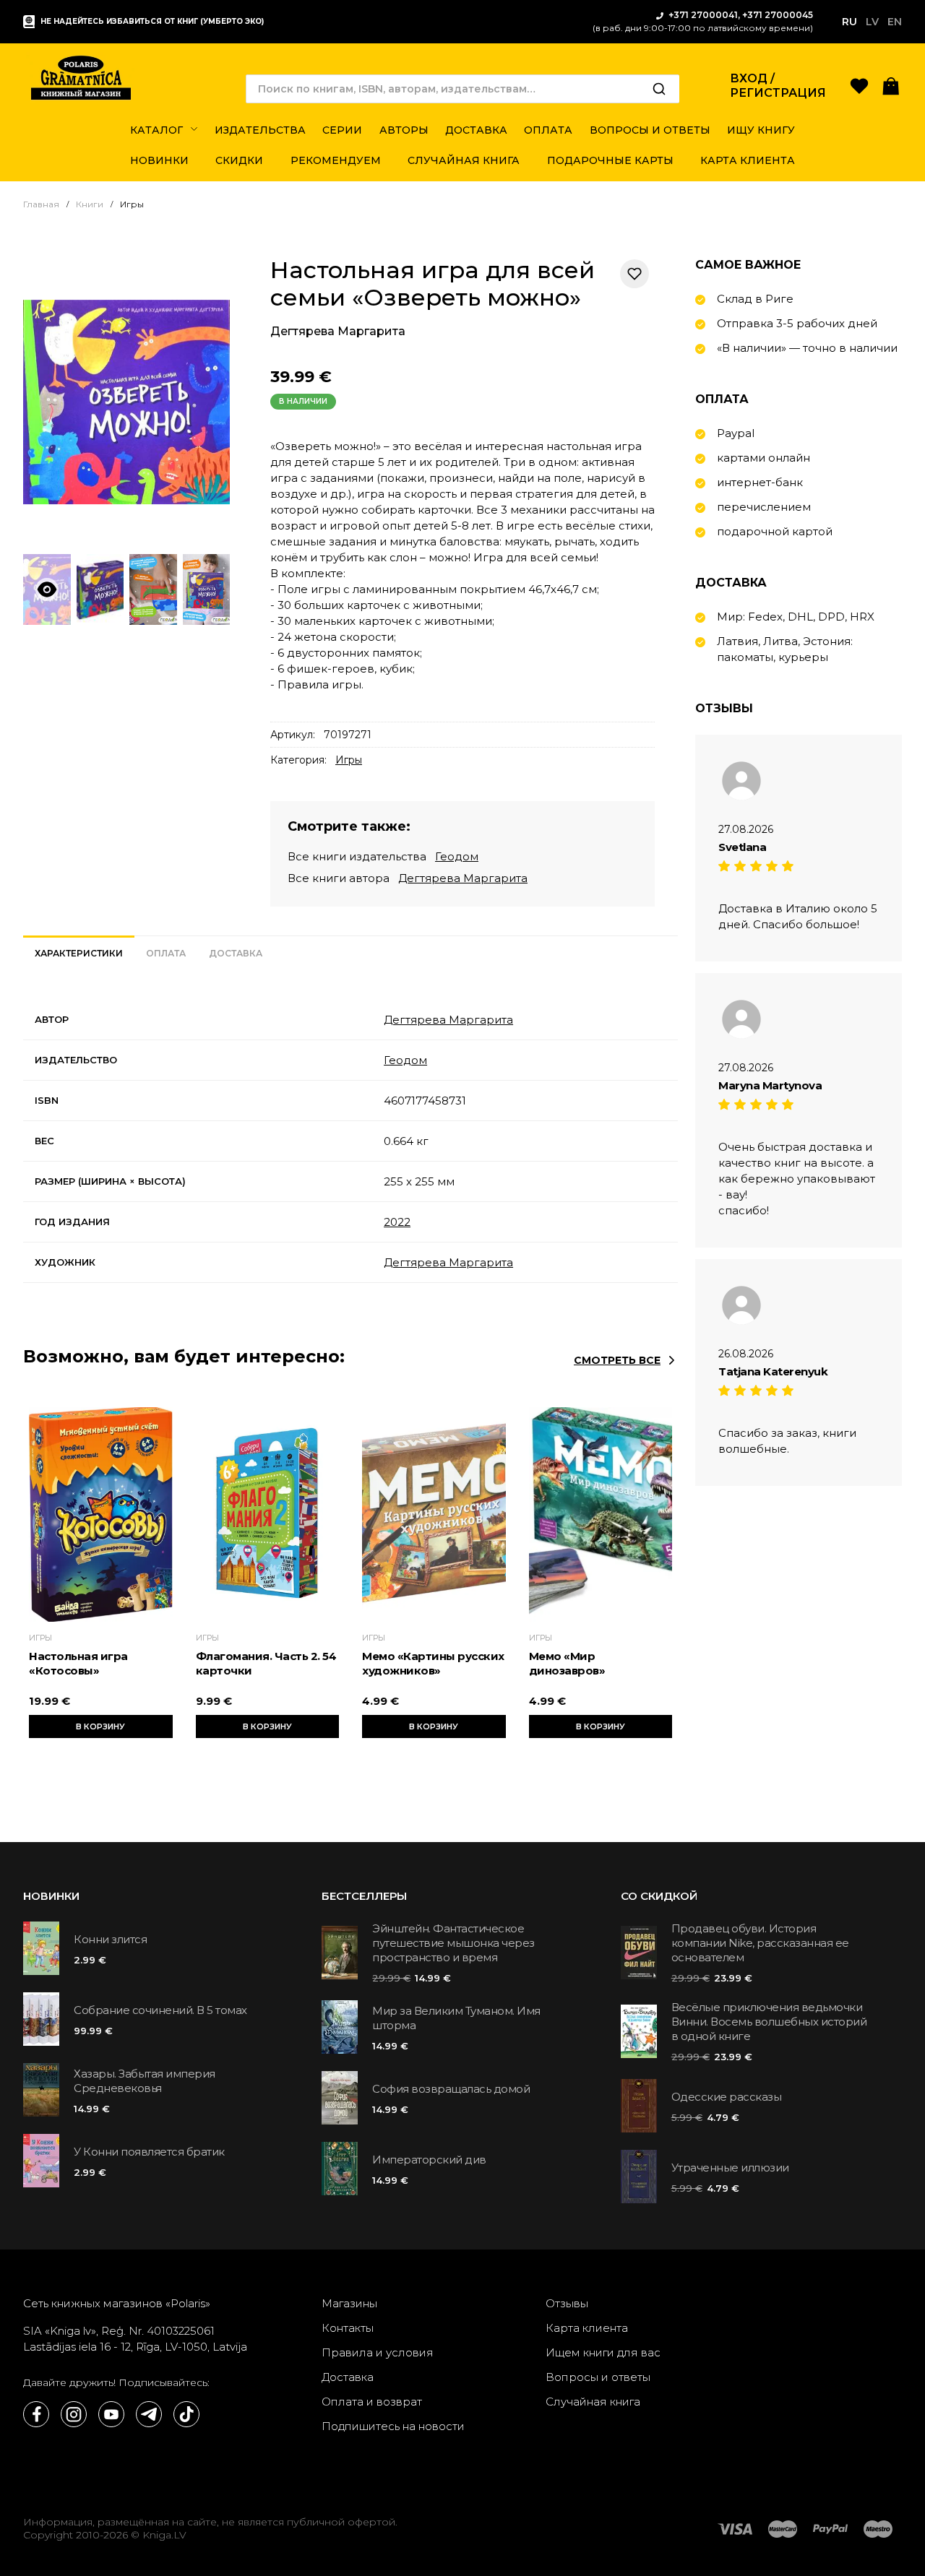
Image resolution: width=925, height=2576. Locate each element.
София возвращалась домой (451, 2089)
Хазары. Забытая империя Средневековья (145, 2081)
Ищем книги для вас (603, 2352)
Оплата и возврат (372, 2402)
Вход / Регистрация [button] (778, 86)
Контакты (348, 2328)
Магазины (349, 2303)
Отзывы (567, 2303)
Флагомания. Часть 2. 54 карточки (266, 1663)
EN (895, 22)
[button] (891, 85)
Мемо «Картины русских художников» (433, 1663)
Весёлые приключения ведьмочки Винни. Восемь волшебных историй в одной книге (769, 2022)
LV (872, 22)
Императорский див (429, 2160)
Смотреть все (617, 1360)
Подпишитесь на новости (393, 2426)
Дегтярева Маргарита (338, 331)
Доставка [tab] (236, 953)
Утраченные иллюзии (730, 2167)
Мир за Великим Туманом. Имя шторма (456, 2018)
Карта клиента (587, 2328)
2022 (397, 1222)
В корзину (100, 1726)
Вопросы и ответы (598, 2377)
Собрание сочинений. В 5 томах (160, 2010)
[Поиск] (659, 89)
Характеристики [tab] (79, 953)
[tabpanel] (350, 1141)
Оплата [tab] (166, 953)
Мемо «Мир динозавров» (567, 1663)
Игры (349, 760)
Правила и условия (378, 2352)
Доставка (348, 2377)
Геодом (457, 856)
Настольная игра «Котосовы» (78, 1663)
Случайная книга (593, 2402)
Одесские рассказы (727, 2097)
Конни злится (110, 1939)
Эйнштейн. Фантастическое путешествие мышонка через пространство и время (453, 1943)
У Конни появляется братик (149, 2152)
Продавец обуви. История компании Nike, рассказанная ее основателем (760, 1943)
